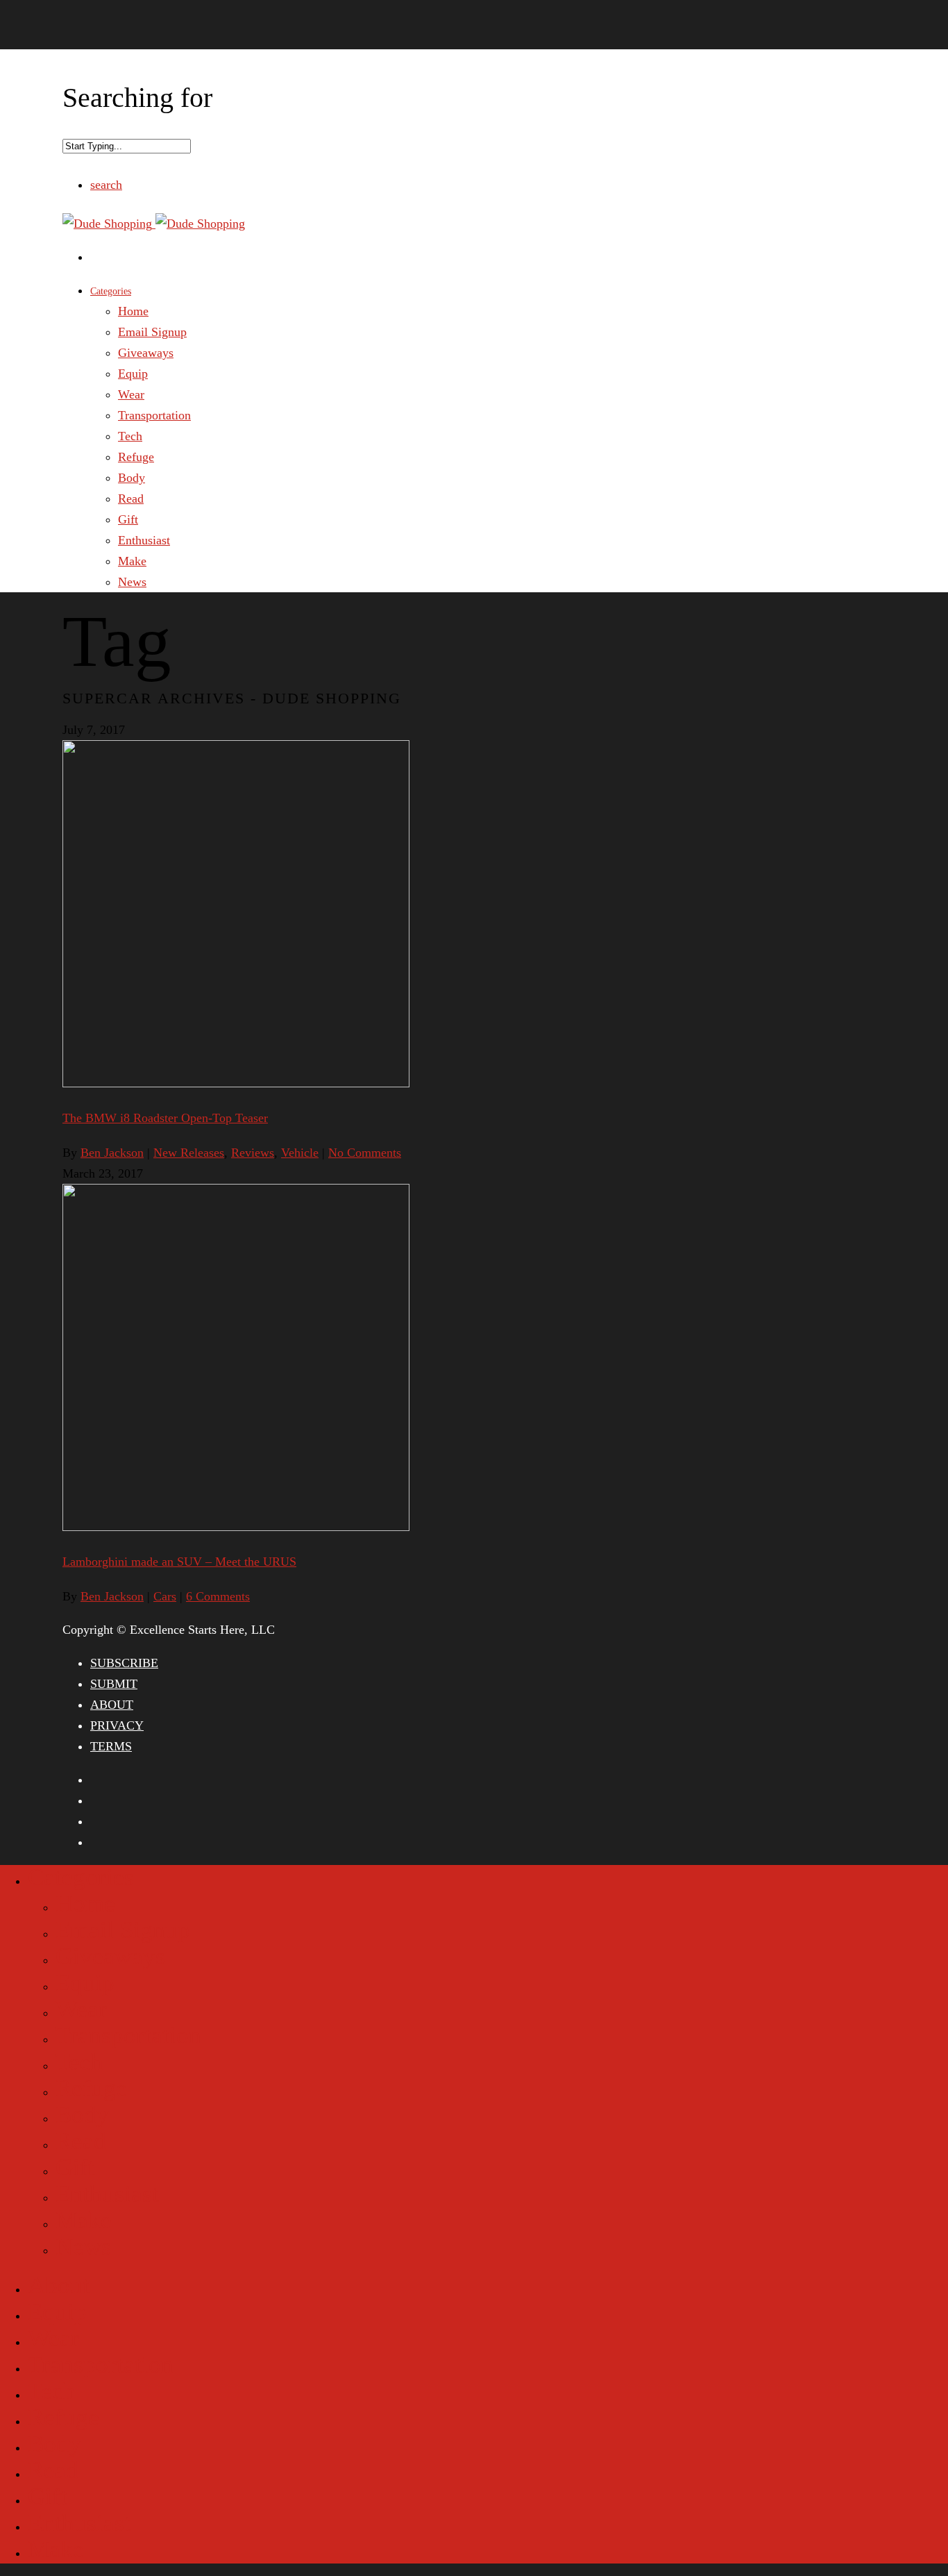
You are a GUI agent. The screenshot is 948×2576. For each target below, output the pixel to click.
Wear (131, 394)
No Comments (365, 1153)
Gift (128, 519)
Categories (111, 291)
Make (132, 561)
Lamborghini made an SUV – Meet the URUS (179, 1562)
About (59, 2285)
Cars (165, 1596)
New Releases (189, 1153)
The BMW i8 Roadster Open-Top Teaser (165, 1118)
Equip (133, 374)
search (106, 185)
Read (131, 499)
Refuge (136, 457)
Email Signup (152, 332)
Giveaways (146, 353)
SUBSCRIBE (124, 1663)
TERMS (111, 1746)
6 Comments (218, 1596)
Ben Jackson (112, 1153)
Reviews (253, 1153)
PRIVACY (117, 1725)
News (132, 582)
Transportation (154, 415)
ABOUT (112, 1705)
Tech (130, 436)
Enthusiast (144, 540)
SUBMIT (114, 1684)
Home (133, 311)
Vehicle (300, 1153)
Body (132, 478)
